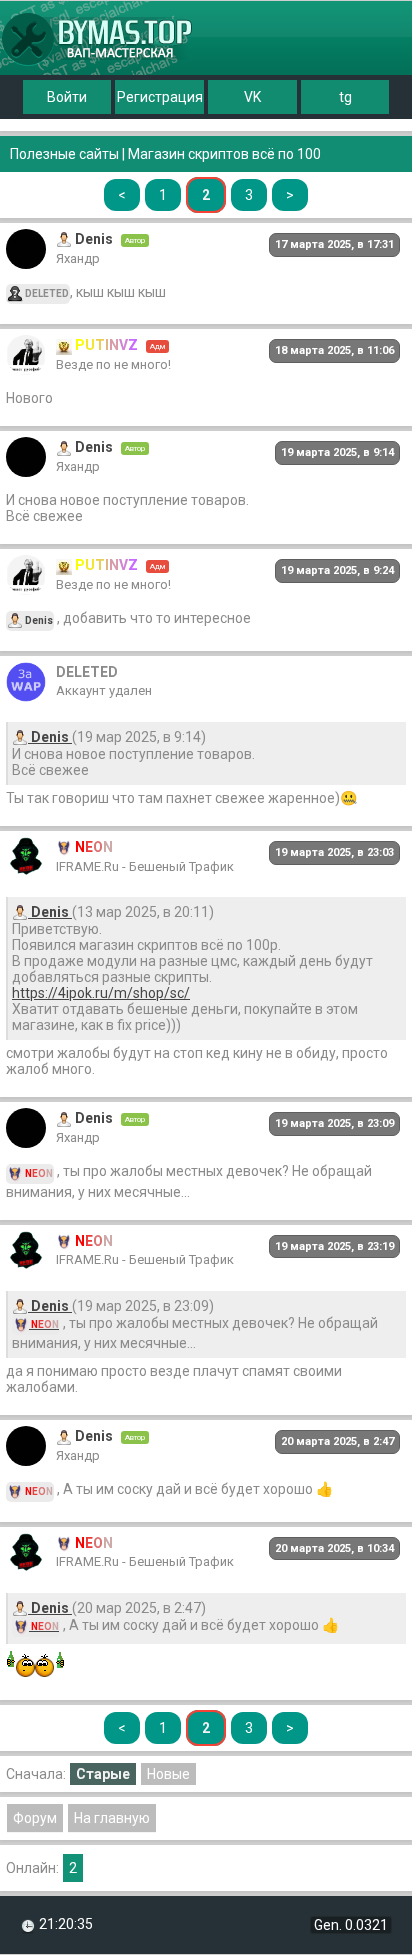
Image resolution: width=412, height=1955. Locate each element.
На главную (112, 1818)
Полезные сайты (64, 154)
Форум (35, 1818)
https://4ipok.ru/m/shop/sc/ (101, 993)
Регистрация (160, 97)
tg (345, 97)
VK (252, 97)
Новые (168, 1774)
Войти (67, 97)
